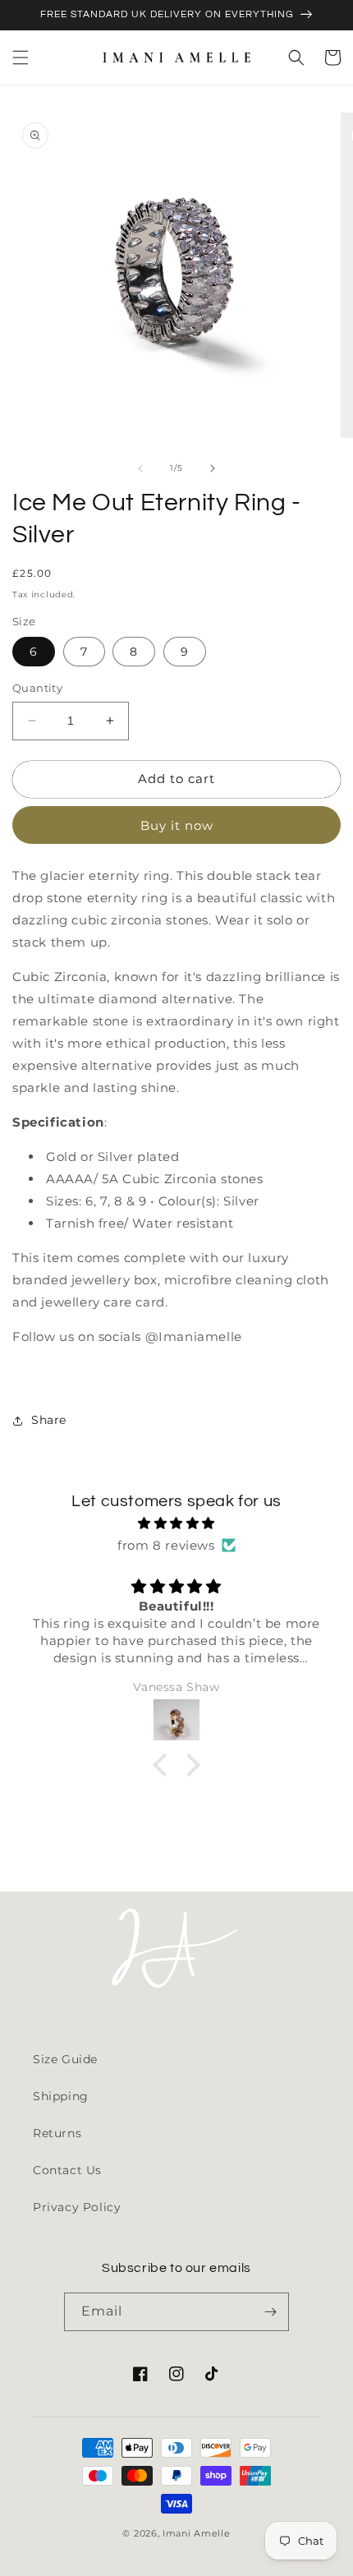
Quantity (37, 688)
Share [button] (49, 1420)
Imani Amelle (196, 2533)
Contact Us (67, 2170)
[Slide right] (213, 468)
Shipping (61, 2096)
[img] (176, 1523)
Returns (57, 2133)
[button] (21, 58)
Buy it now (177, 825)
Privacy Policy (77, 2207)
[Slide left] (140, 468)
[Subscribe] (270, 2312)
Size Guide (65, 2059)
